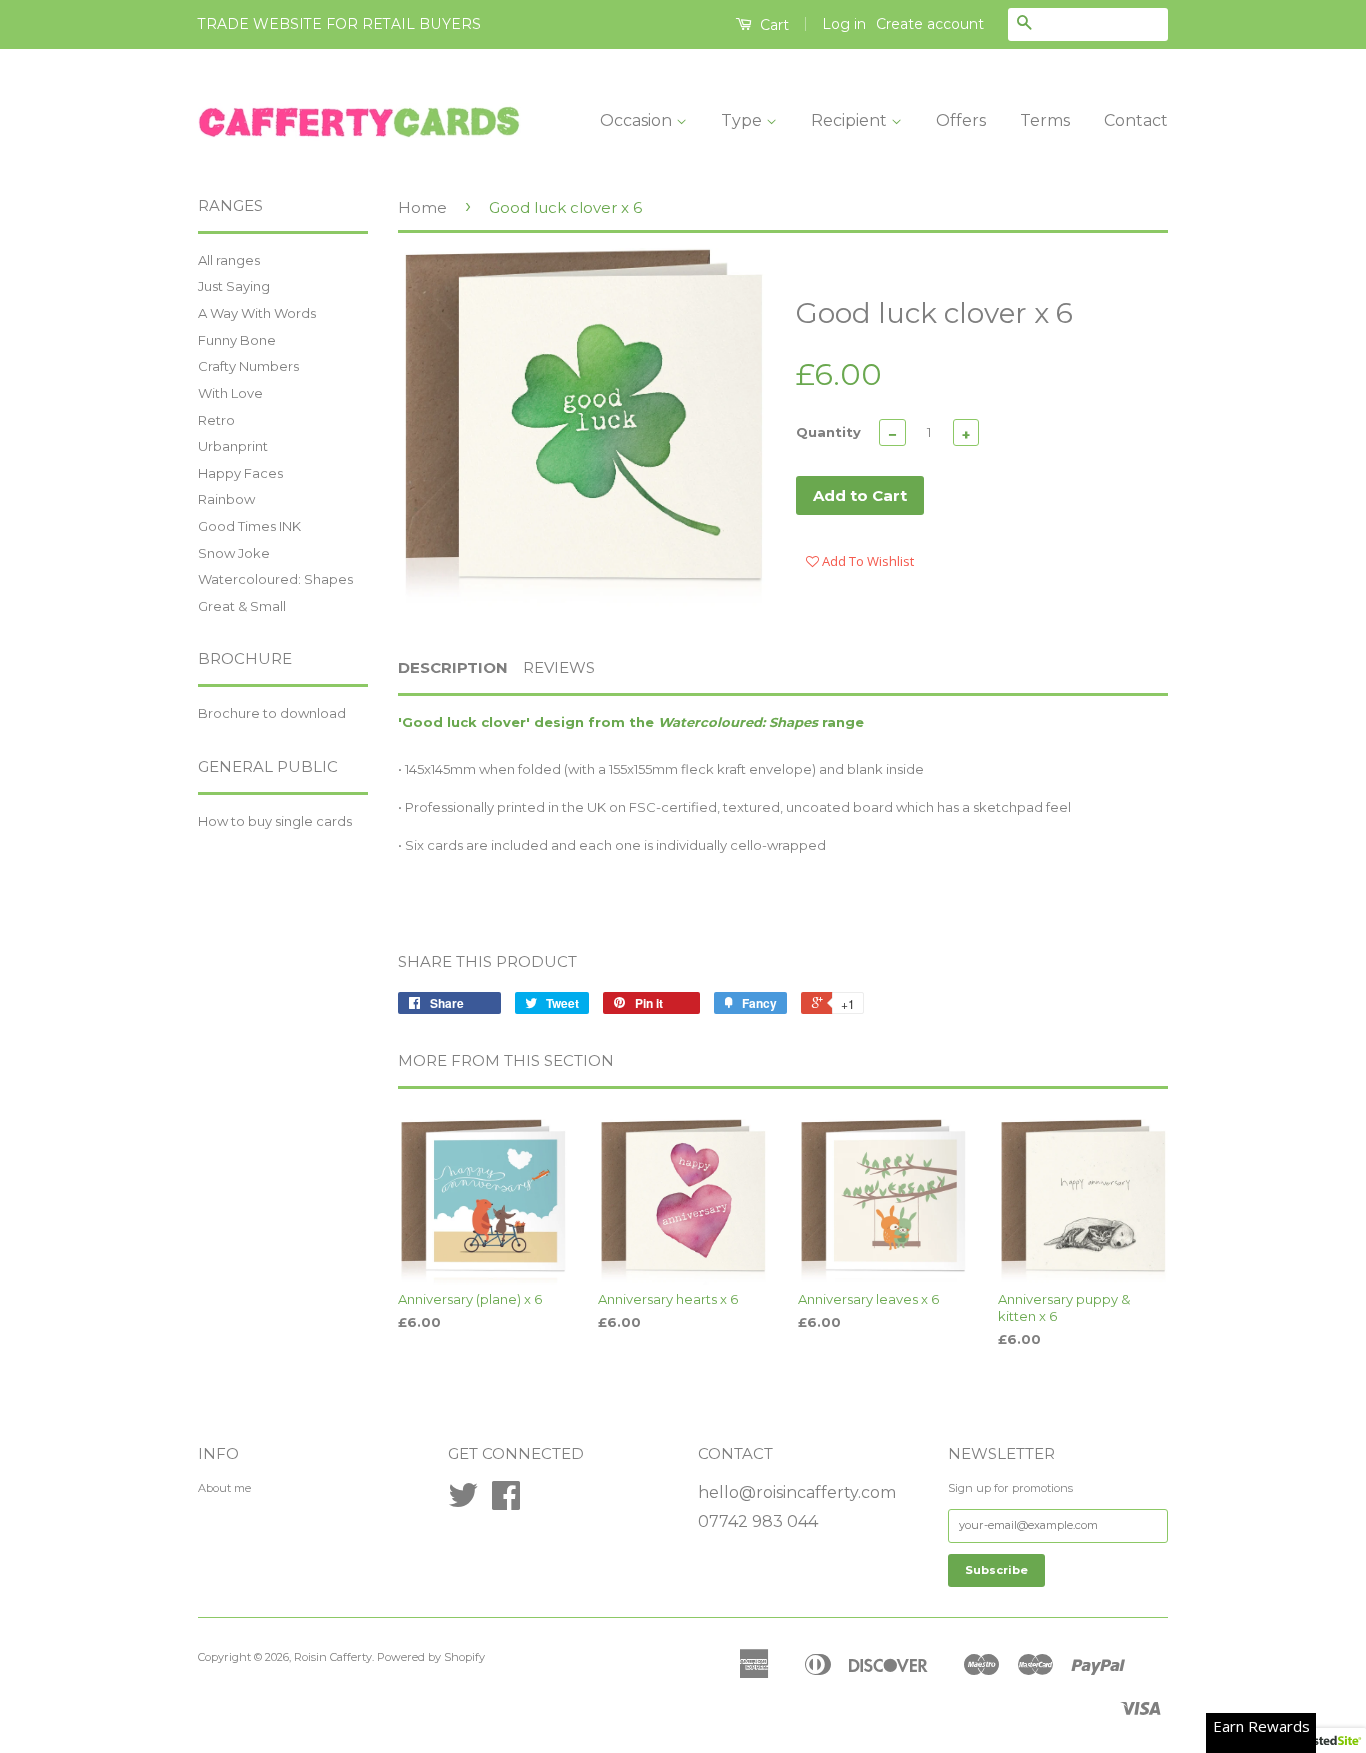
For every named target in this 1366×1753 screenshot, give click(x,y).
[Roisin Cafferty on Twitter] (463, 1503)
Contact (1136, 120)
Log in (844, 24)
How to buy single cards (275, 821)
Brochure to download (272, 713)
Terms (1045, 120)
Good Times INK (249, 526)
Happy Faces (240, 473)
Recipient (851, 120)
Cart (772, 25)
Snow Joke (234, 553)
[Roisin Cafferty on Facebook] (506, 1503)
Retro (216, 420)
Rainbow (226, 499)
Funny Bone (237, 340)
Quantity (828, 432)
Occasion (638, 120)
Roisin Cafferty (333, 1657)
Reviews (559, 667)
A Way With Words (257, 313)
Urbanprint (233, 446)
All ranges (229, 260)
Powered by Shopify (431, 1657)
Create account (930, 24)
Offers (961, 120)
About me (224, 1488)
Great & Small (242, 606)
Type (743, 120)
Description (453, 667)
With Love (230, 393)
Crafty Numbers (248, 366)
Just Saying (234, 286)
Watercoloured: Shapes (275, 579)
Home (422, 207)
